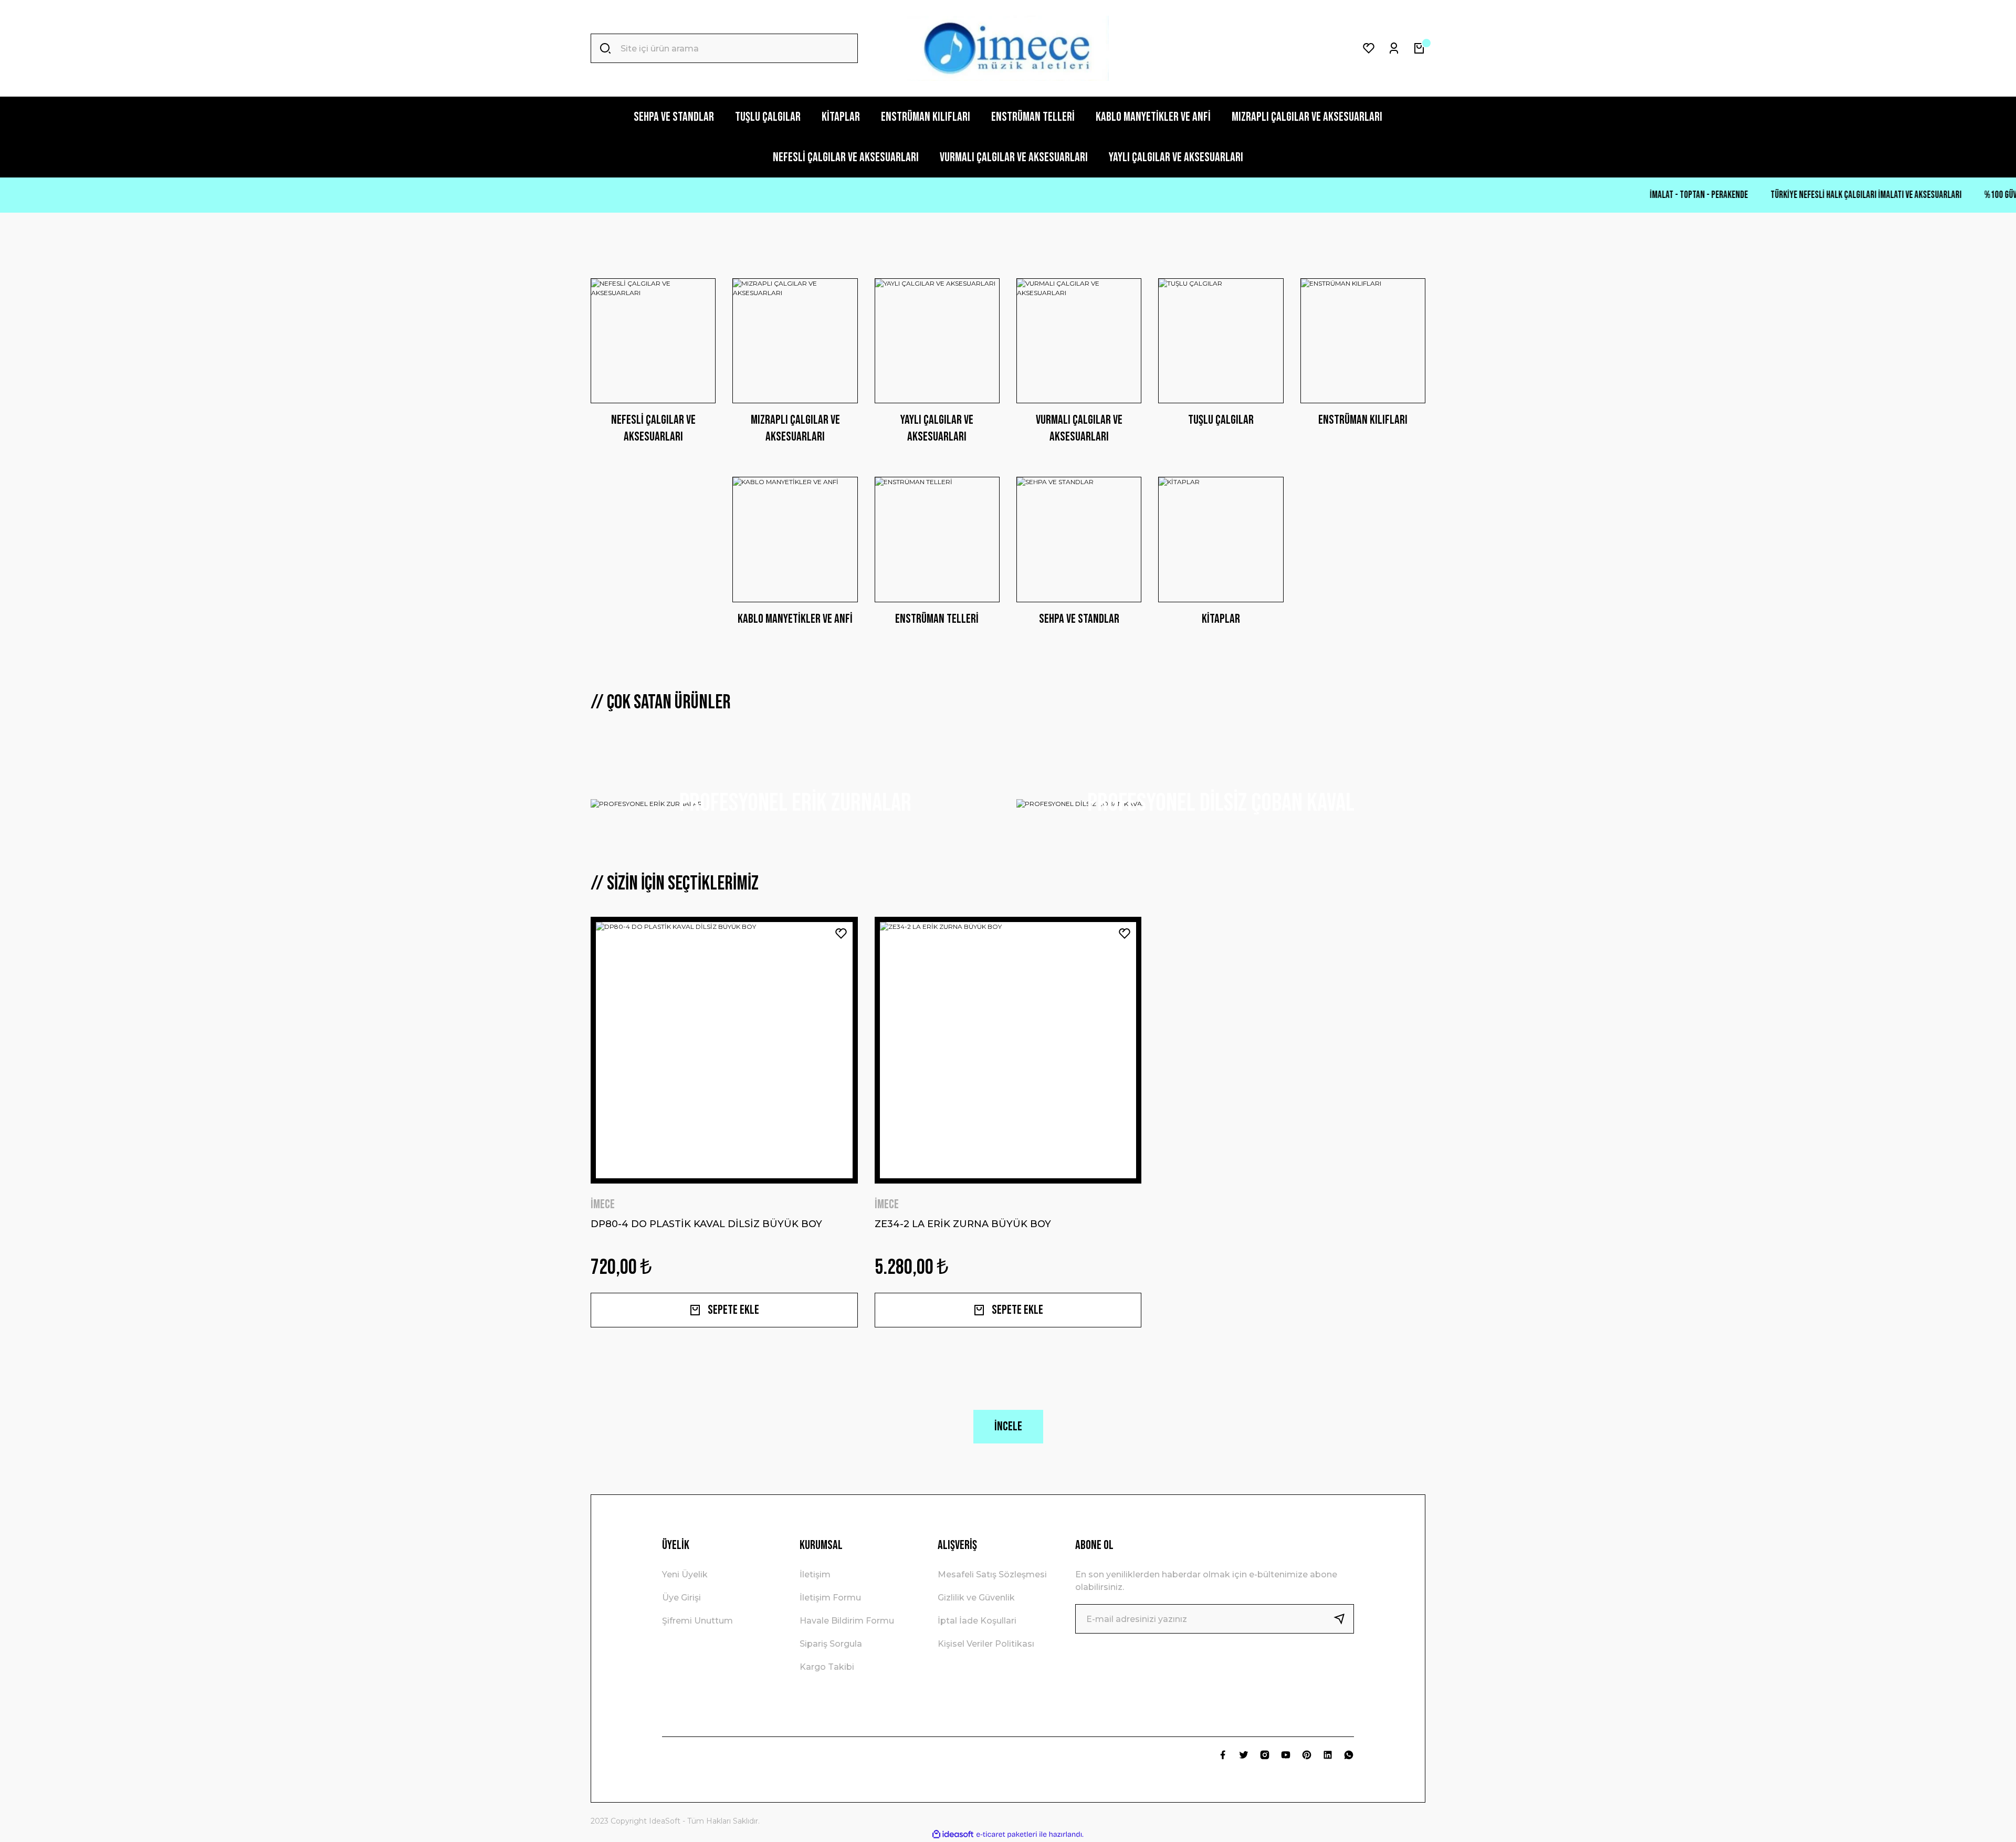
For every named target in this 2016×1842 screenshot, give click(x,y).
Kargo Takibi (827, 1667)
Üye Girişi (681, 1598)
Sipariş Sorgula (831, 1644)
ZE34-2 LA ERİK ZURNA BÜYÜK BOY (963, 1224)
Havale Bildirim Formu (847, 1621)
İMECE (603, 1204)
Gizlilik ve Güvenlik (976, 1598)
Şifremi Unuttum (697, 1621)
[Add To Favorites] (841, 934)
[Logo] (1008, 48)
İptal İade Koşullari (977, 1621)
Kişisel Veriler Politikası (986, 1644)
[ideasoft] (953, 1835)
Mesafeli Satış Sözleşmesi (992, 1574)
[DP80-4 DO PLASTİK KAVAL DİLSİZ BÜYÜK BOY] (724, 1050)
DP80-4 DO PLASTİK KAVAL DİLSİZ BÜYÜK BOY (706, 1224)
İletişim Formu (830, 1598)
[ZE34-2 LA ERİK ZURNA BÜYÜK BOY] (1008, 1050)
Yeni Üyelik (685, 1574)
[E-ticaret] (1007, 1835)
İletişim (815, 1574)
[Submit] (1343, 1619)
